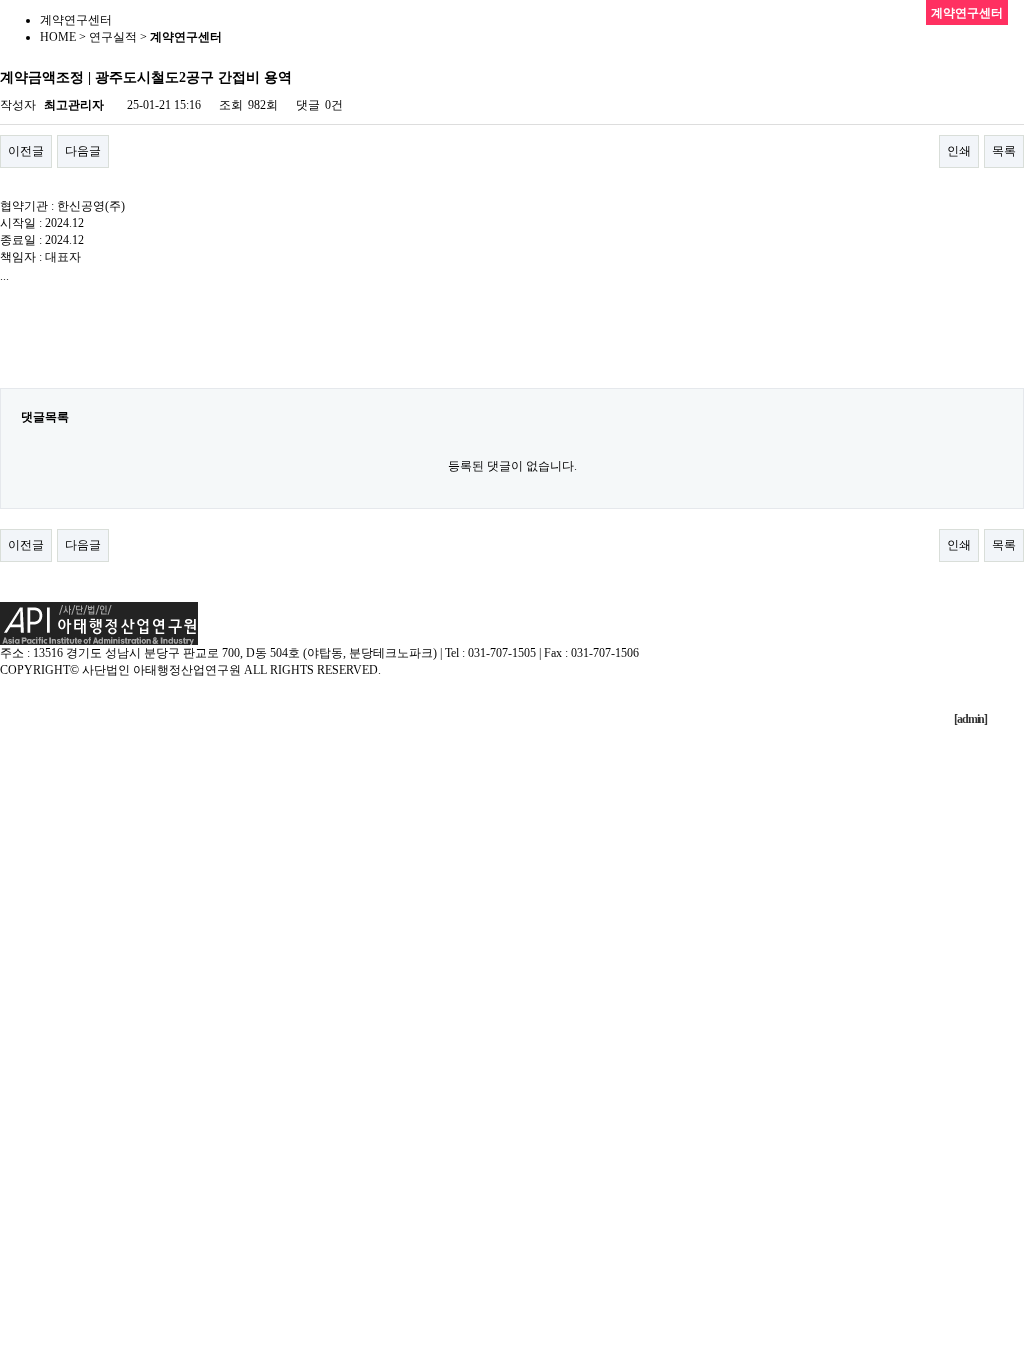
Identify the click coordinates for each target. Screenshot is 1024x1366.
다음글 (83, 151)
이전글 (26, 151)
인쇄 (959, 151)
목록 (1004, 151)
